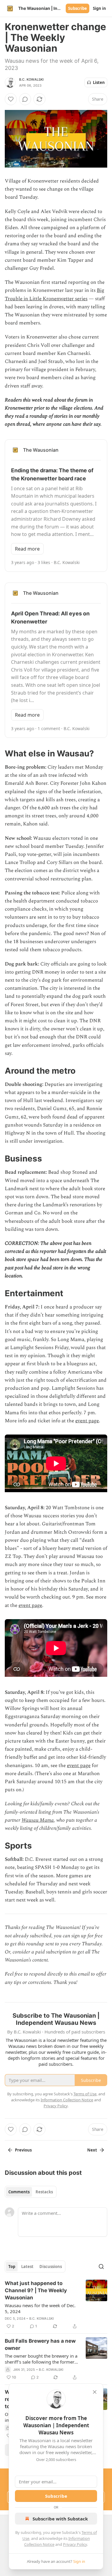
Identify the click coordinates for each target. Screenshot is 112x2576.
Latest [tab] (27, 2267)
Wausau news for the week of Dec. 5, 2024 (40, 2308)
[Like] (11, 99)
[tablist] (31, 2192)
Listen (99, 82)
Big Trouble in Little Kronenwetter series (55, 294)
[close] (95, 2392)
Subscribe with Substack (60, 2519)
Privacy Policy (75, 2544)
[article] (56, 2305)
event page (87, 1421)
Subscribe (78, 8)
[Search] (101, 2267)
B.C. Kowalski (32, 79)
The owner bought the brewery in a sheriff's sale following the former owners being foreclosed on (41, 2359)
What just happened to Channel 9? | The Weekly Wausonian (36, 2290)
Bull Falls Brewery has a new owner (40, 2344)
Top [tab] (12, 2267)
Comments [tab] (19, 2192)
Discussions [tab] (51, 2267)
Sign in (99, 8)
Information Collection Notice (67, 2100)
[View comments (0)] (25, 99)
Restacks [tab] (44, 2192)
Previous (23, 2150)
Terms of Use (85, 2094)
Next (92, 2150)
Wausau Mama (38, 1820)
